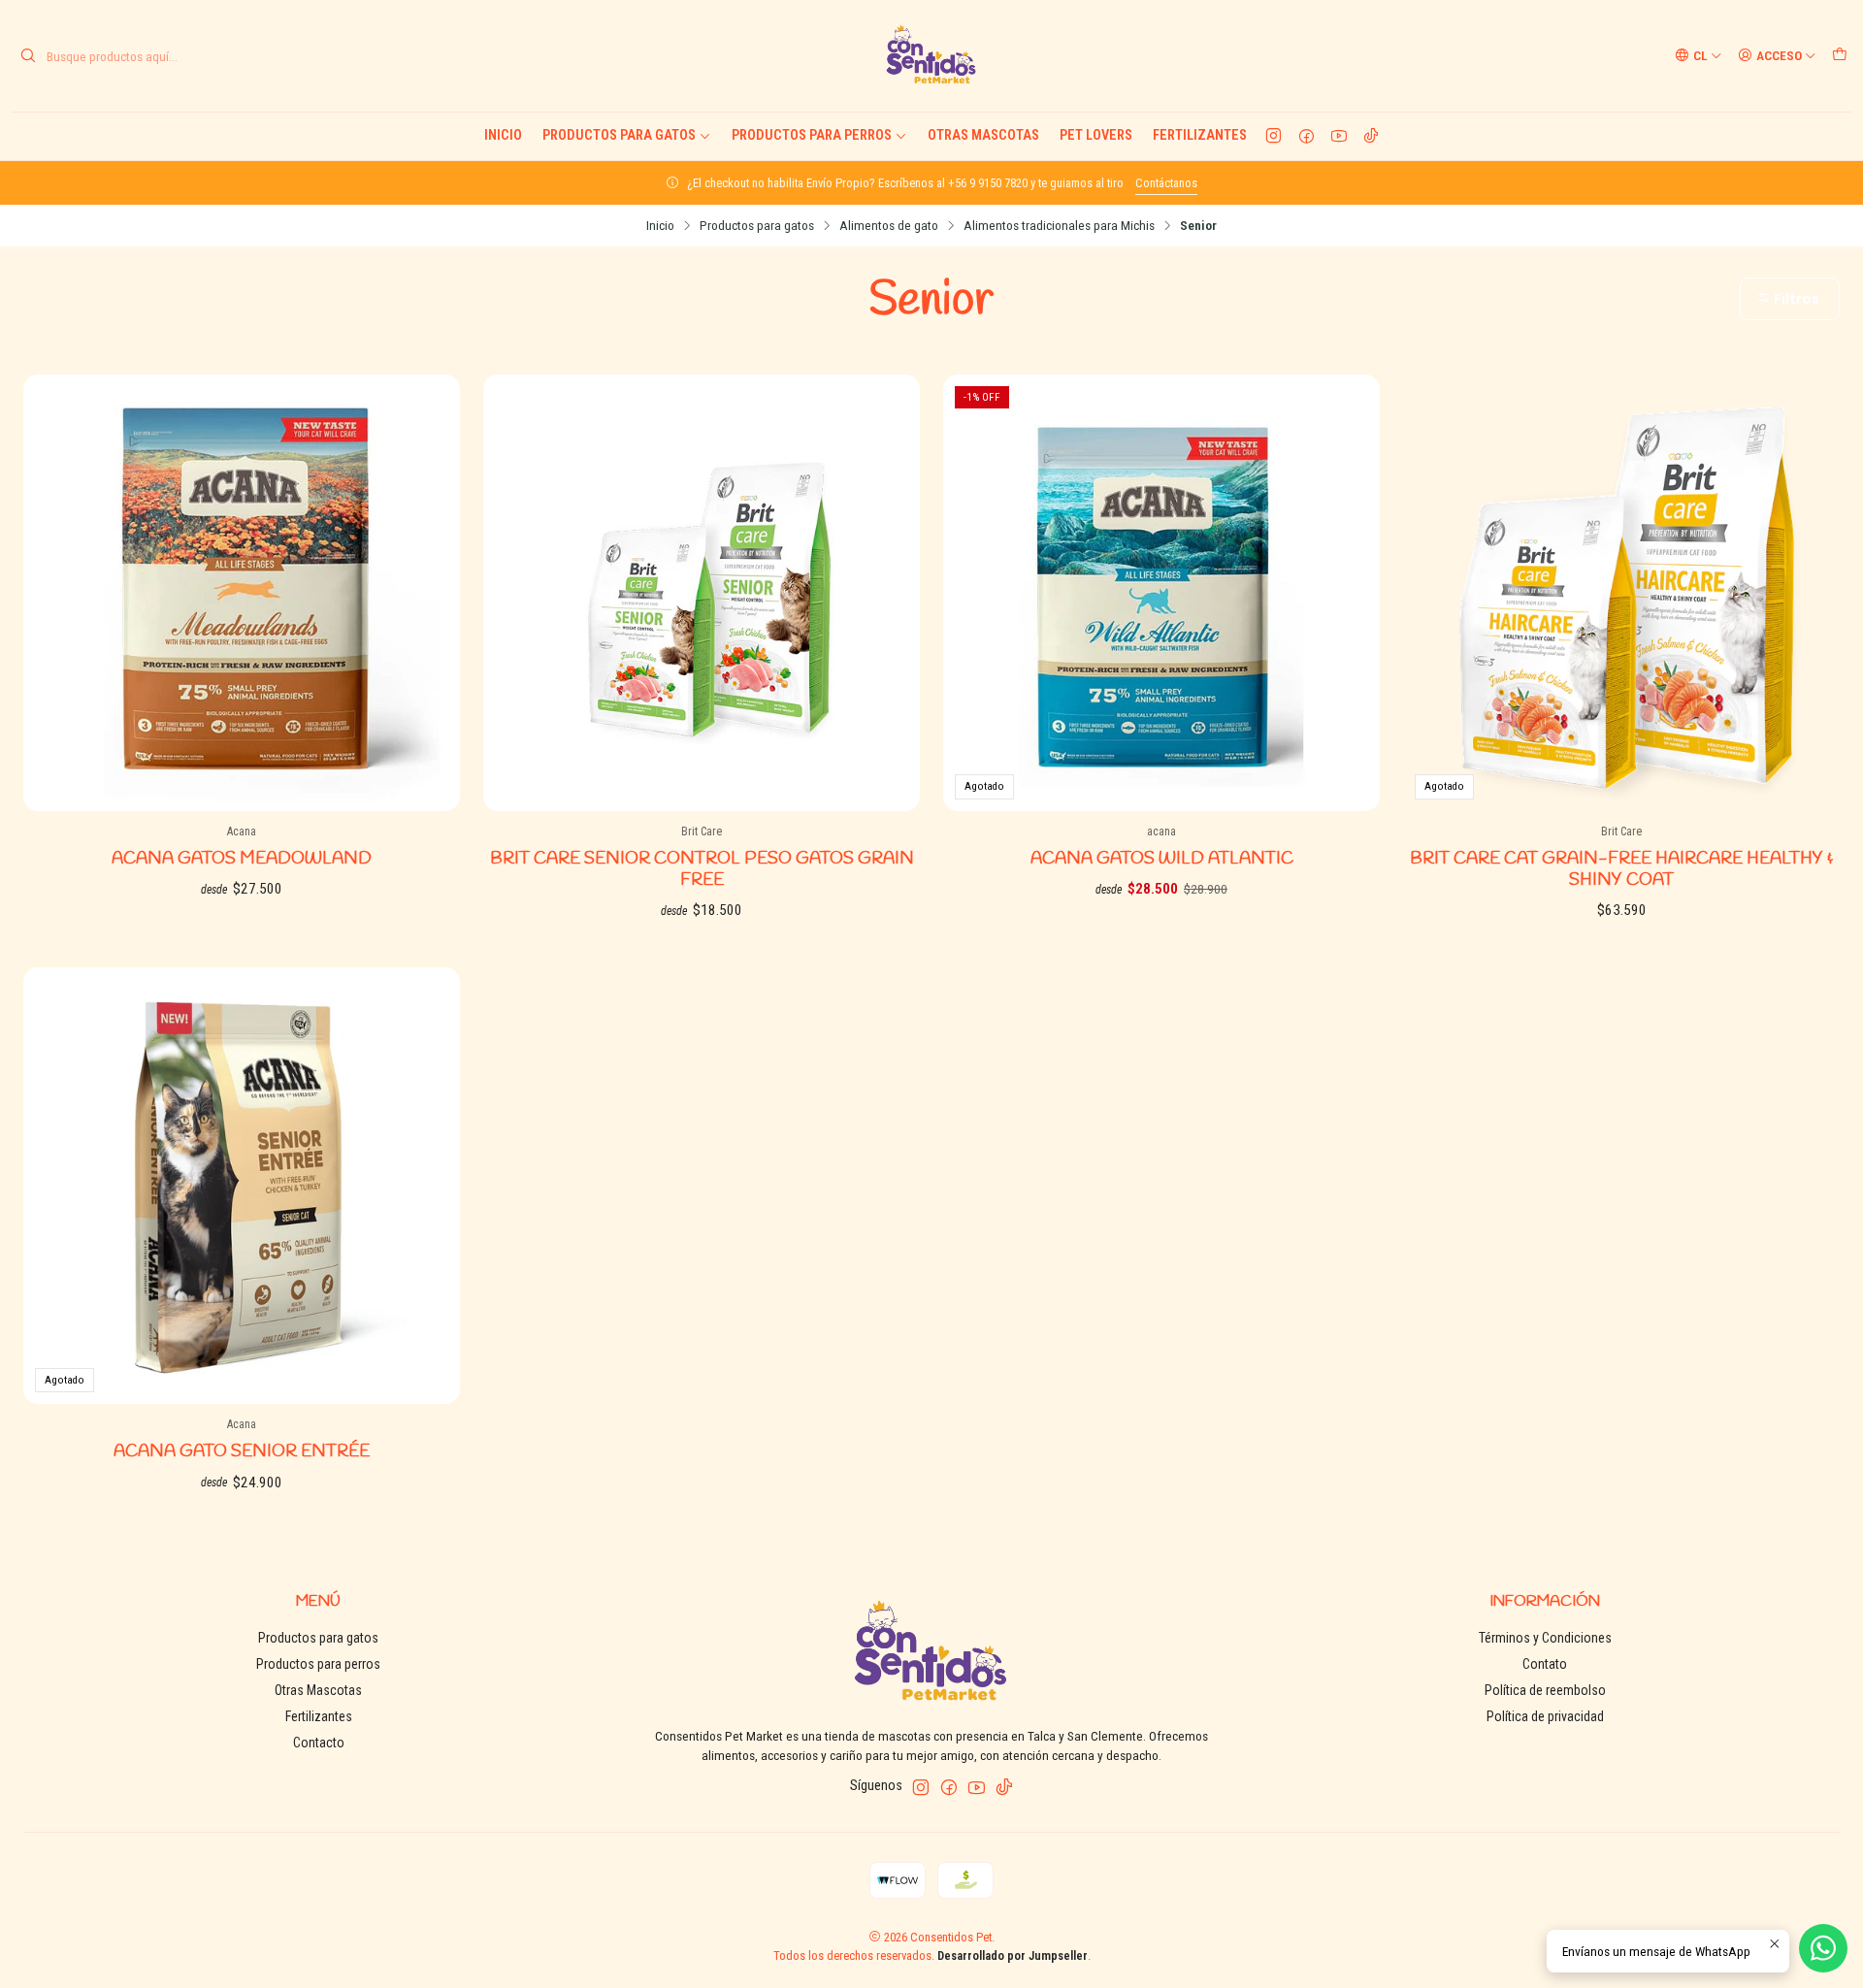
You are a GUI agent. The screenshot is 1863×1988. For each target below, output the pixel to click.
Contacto (319, 1743)
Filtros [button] (1795, 299)
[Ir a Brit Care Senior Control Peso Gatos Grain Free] (702, 593)
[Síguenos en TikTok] (1371, 136)
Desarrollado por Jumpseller (1013, 1955)
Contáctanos (1166, 183)
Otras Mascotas (983, 135)
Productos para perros (812, 135)
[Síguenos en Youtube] (1339, 136)
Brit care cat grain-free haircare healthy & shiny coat (1621, 870)
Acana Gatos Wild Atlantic (1162, 859)
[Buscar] (28, 56)
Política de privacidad (1545, 1716)
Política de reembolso (1545, 1690)
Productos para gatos (619, 135)
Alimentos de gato (889, 226)
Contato (1545, 1664)
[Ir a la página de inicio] (931, 56)
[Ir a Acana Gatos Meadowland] (242, 593)
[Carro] (1840, 55)
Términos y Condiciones (1545, 1638)
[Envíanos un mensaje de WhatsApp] (1823, 1948)
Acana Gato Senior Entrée (242, 1452)
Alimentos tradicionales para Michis (1059, 226)
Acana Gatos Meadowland (242, 859)
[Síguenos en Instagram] (1274, 136)
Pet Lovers (1096, 135)
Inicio (503, 135)
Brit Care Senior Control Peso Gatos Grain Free (702, 870)
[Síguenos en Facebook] (1307, 136)
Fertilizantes (1200, 135)
